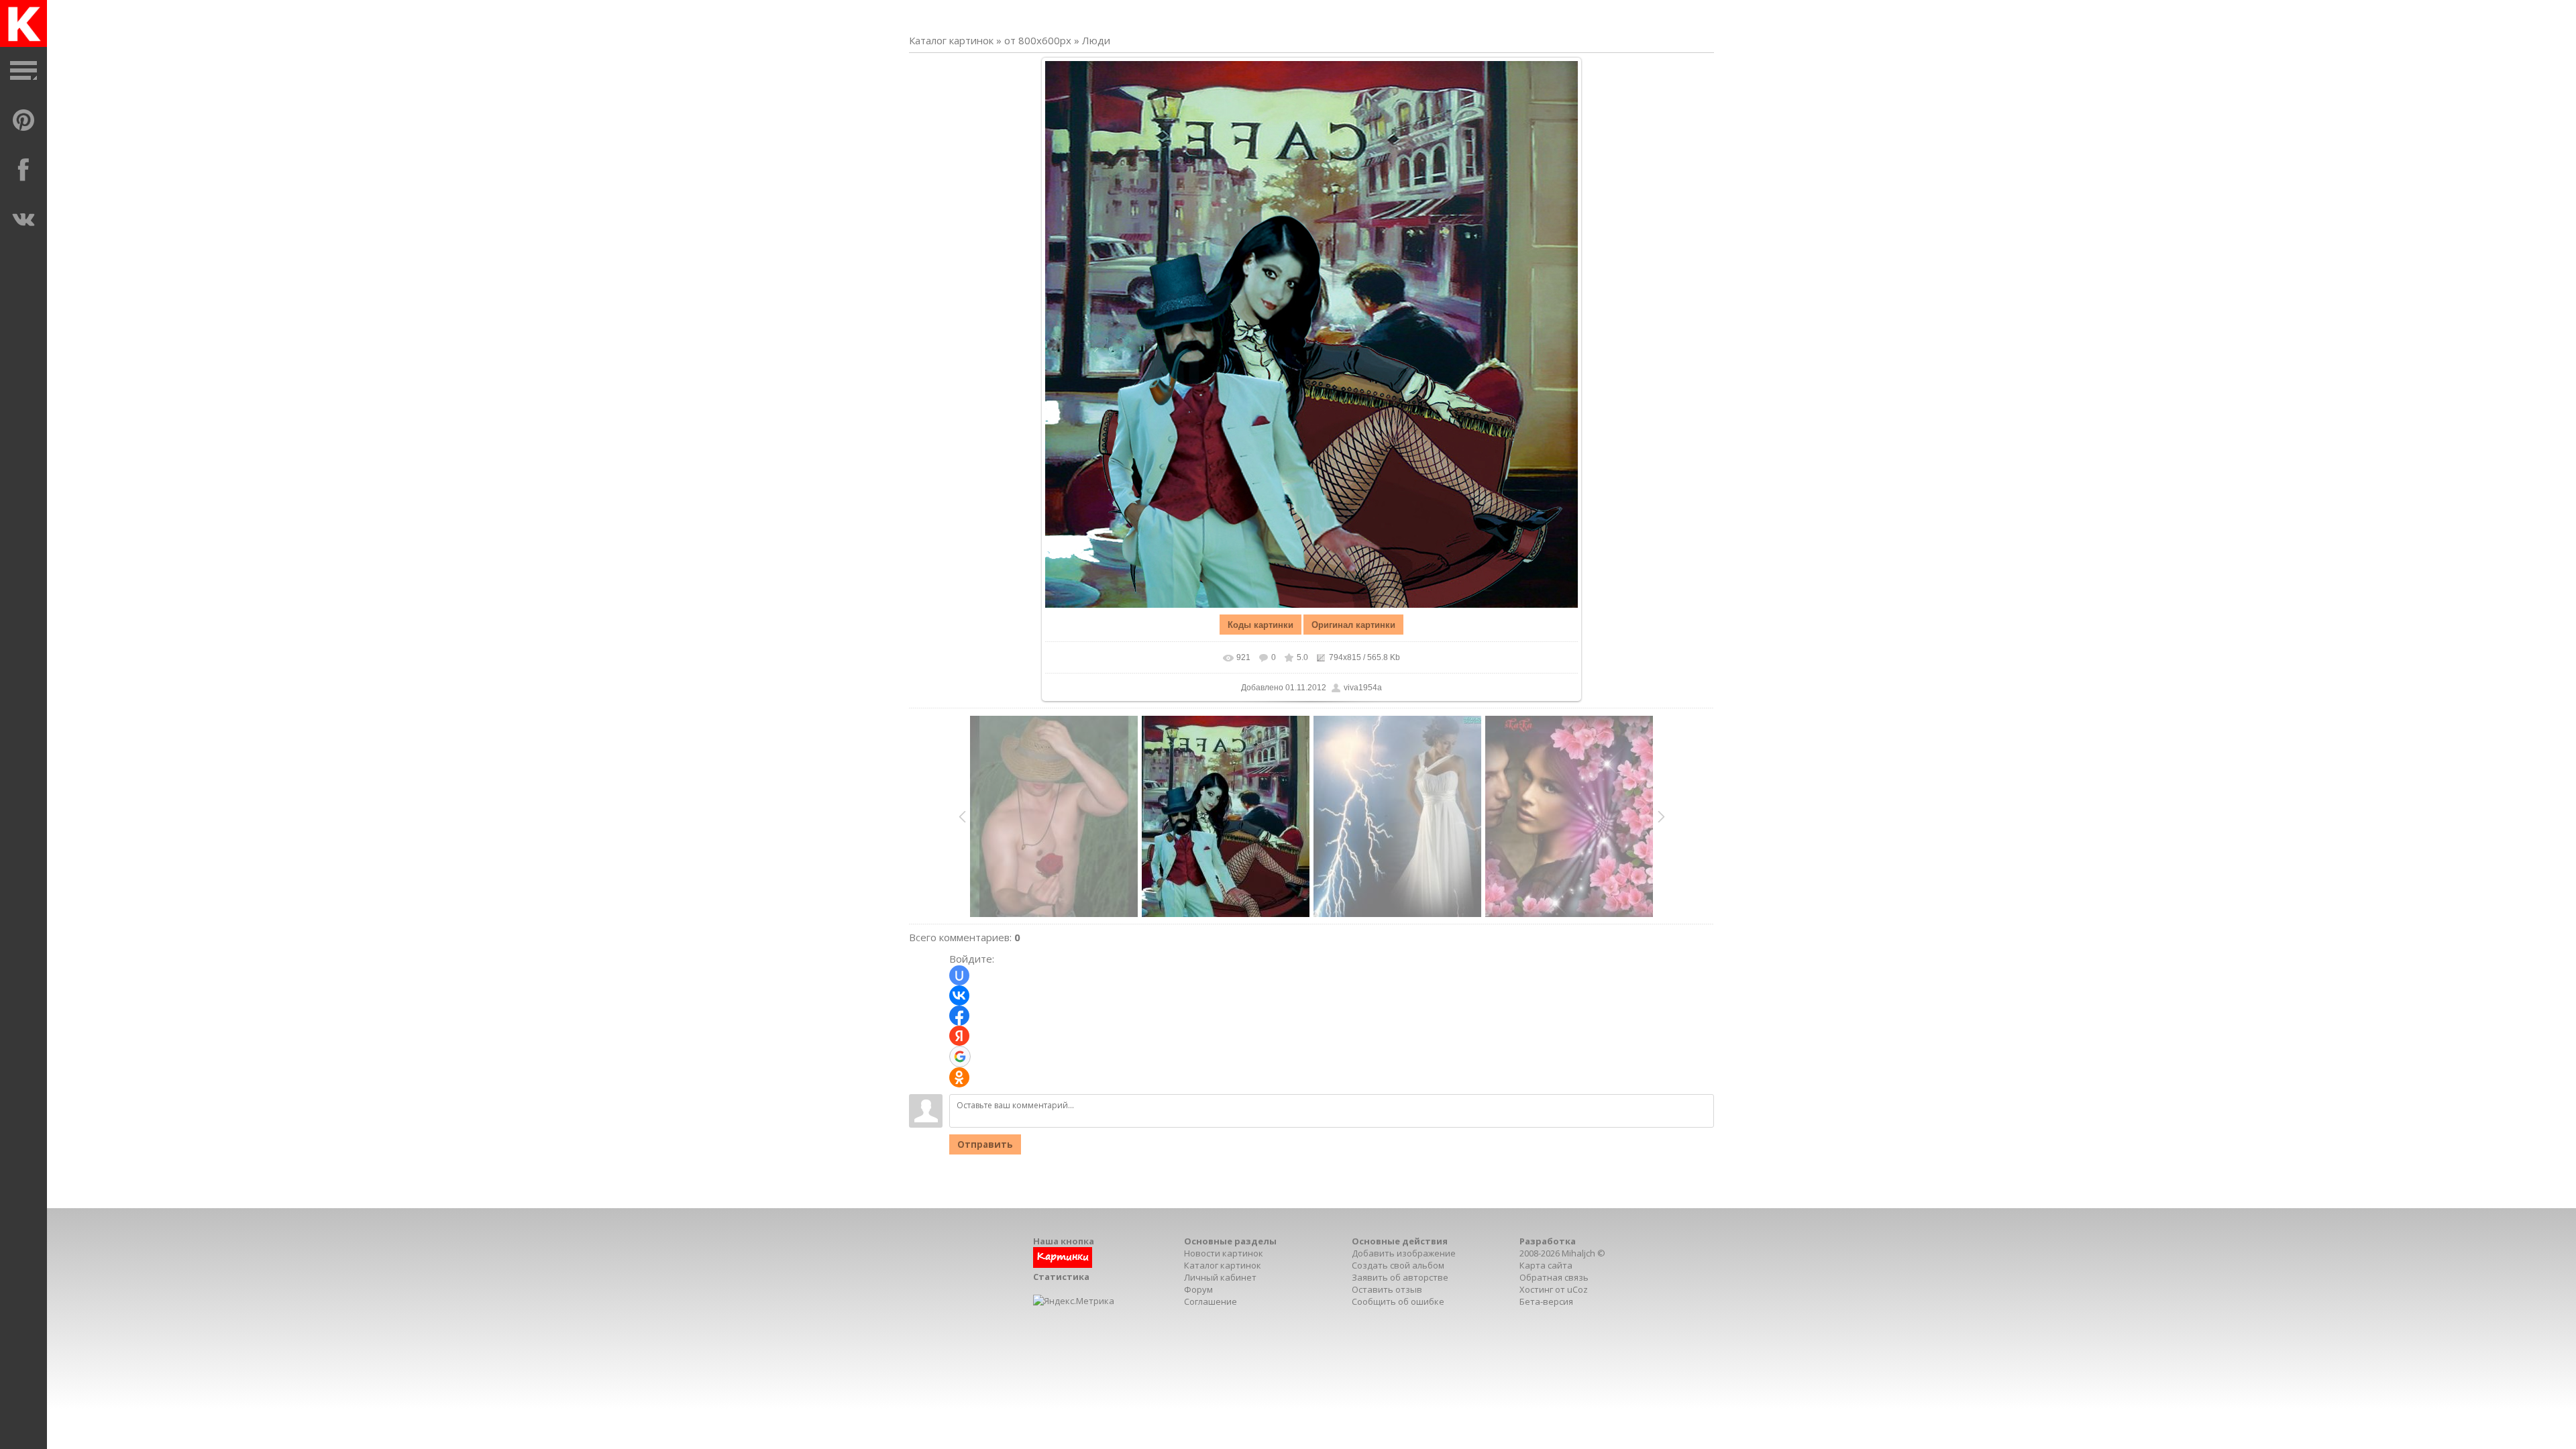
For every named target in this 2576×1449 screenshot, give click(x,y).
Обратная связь (1554, 1277)
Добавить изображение (1404, 1253)
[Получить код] (1063, 1265)
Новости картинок (1224, 1253)
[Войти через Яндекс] (959, 1036)
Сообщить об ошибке (1398, 1301)
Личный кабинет (1220, 1277)
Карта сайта (1546, 1265)
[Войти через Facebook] (959, 1016)
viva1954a (1363, 688)
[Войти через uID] (959, 975)
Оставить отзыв (1387, 1289)
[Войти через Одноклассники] (959, 1077)
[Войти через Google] (960, 1057)
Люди (1096, 40)
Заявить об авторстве (1400, 1277)
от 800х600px (1038, 40)
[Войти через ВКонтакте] (959, 996)
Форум (1198, 1289)
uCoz (1577, 1289)
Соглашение (1211, 1301)
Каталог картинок (951, 40)
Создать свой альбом (1398, 1265)
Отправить (985, 1144)
